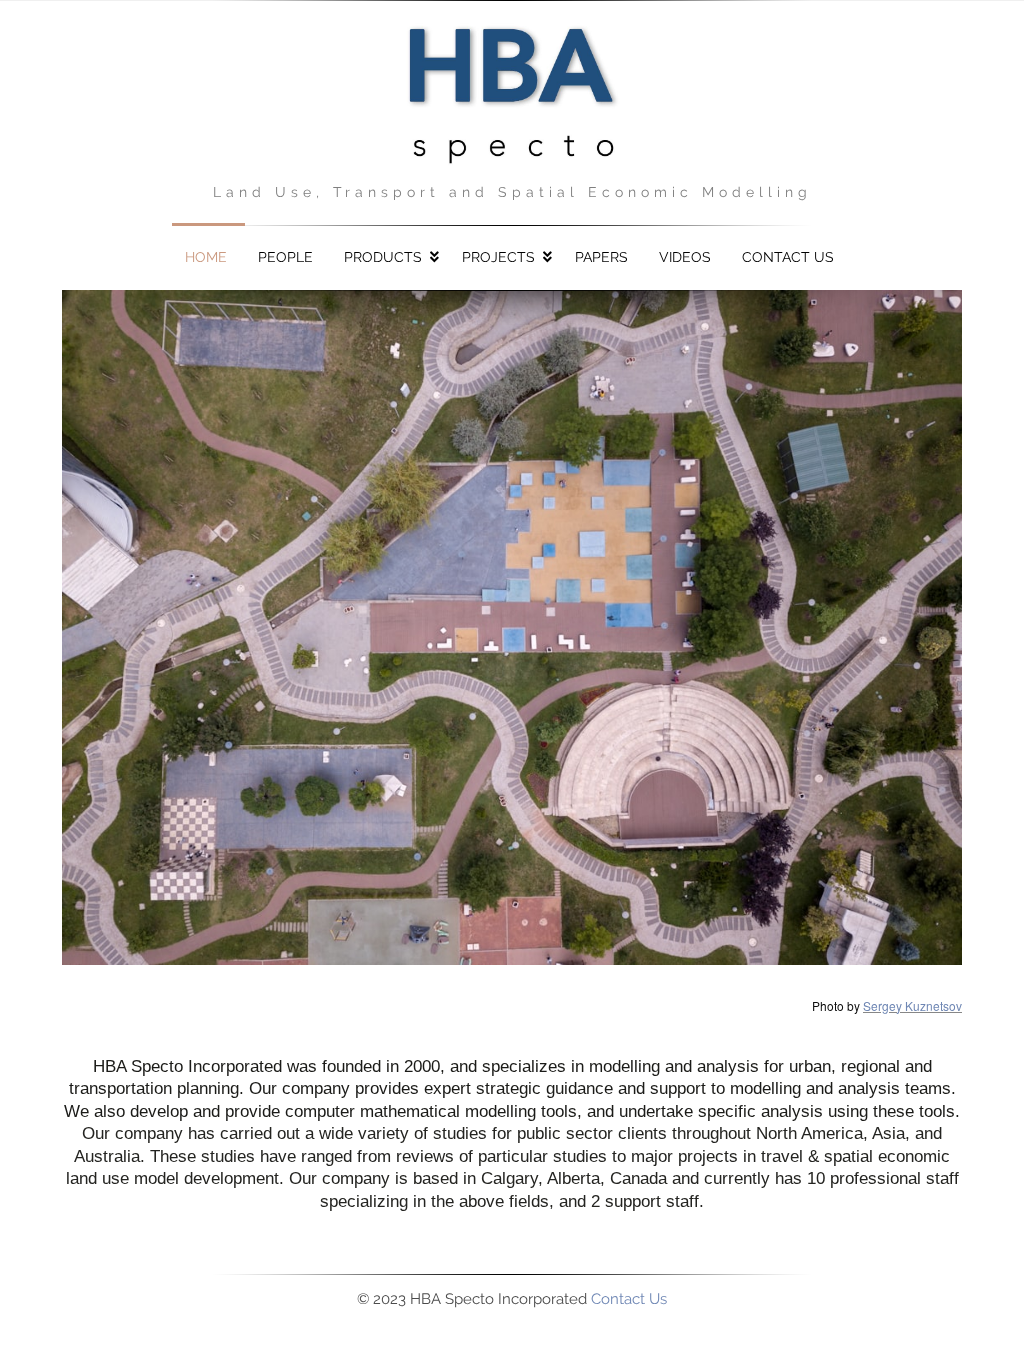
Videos (685, 257)
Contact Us (788, 257)
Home (206, 257)
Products (383, 257)
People (285, 257)
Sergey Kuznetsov (912, 1005)
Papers (601, 257)
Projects (498, 257)
